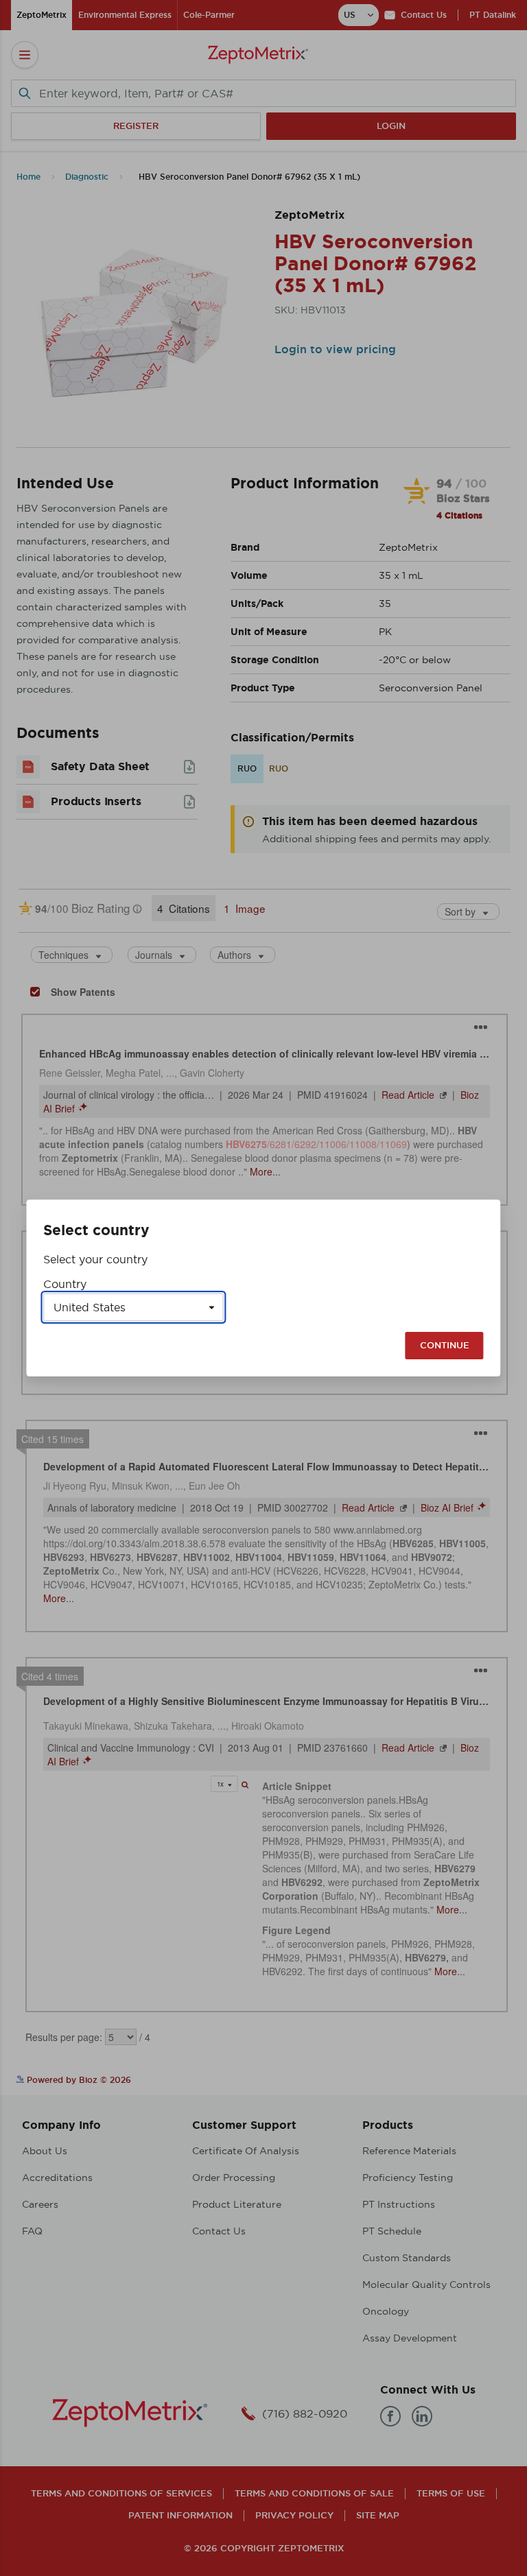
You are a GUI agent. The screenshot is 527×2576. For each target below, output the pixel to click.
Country (65, 1284)
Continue (445, 1345)
